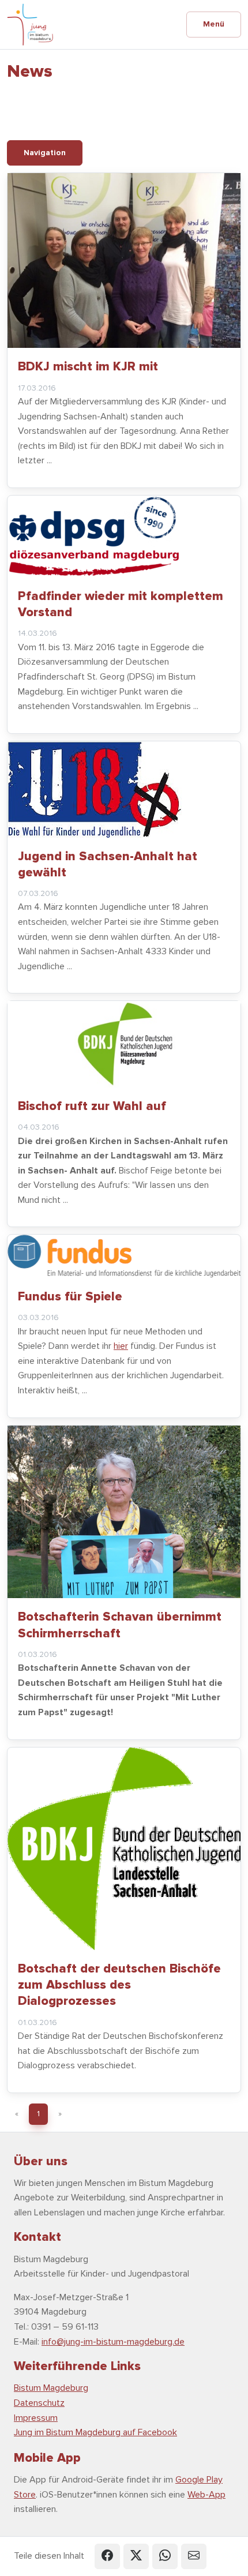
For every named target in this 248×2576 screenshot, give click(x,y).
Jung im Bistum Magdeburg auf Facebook (95, 2432)
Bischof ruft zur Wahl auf (92, 1106)
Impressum (36, 2418)
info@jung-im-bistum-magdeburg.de (113, 2342)
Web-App (206, 2495)
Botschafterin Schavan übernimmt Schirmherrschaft (120, 1625)
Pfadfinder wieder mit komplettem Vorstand (121, 604)
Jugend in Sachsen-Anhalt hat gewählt (108, 864)
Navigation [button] (45, 153)
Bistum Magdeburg (51, 2388)
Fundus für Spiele (70, 1296)
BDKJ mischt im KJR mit (88, 366)
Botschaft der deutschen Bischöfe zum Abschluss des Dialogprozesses (119, 1985)
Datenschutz (39, 2403)
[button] (107, 2556)
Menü (214, 24)
